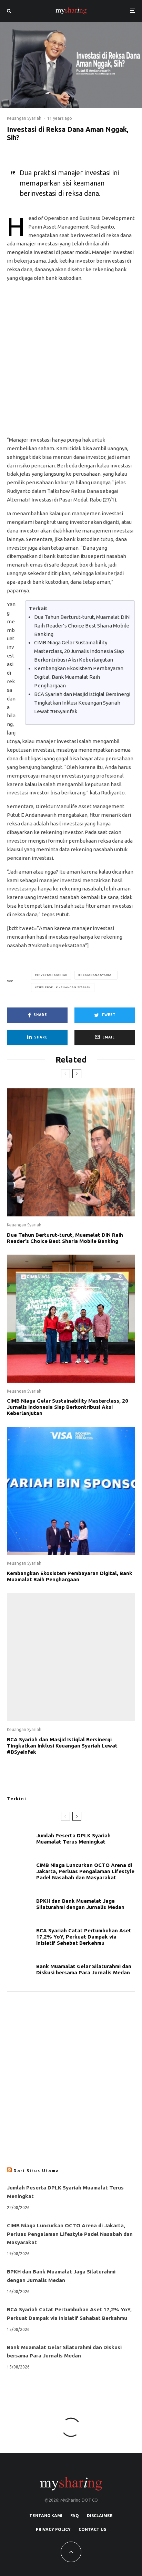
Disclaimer (100, 2516)
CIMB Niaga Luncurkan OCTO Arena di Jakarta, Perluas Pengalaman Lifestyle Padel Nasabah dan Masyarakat (85, 1871)
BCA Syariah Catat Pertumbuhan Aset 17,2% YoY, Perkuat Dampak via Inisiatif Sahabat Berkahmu (84, 1937)
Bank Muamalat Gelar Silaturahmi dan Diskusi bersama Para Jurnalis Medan (84, 1969)
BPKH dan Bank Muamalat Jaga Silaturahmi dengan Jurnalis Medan (80, 1904)
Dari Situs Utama (36, 2171)
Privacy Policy (53, 2529)
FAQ (75, 2516)
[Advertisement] (71, 362)
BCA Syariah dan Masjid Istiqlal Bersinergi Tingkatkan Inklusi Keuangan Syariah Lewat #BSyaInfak (82, 703)
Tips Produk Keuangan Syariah (64, 987)
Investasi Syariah (52, 975)
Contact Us (92, 2529)
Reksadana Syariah (97, 975)
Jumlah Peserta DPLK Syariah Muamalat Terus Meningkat (73, 1839)
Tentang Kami (46, 2516)
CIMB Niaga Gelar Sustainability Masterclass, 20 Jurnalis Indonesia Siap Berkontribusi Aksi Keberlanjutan (79, 651)
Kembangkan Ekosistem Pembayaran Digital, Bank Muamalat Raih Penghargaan (79, 677)
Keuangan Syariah (24, 118)
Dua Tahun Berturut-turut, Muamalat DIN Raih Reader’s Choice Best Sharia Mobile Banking (82, 626)
